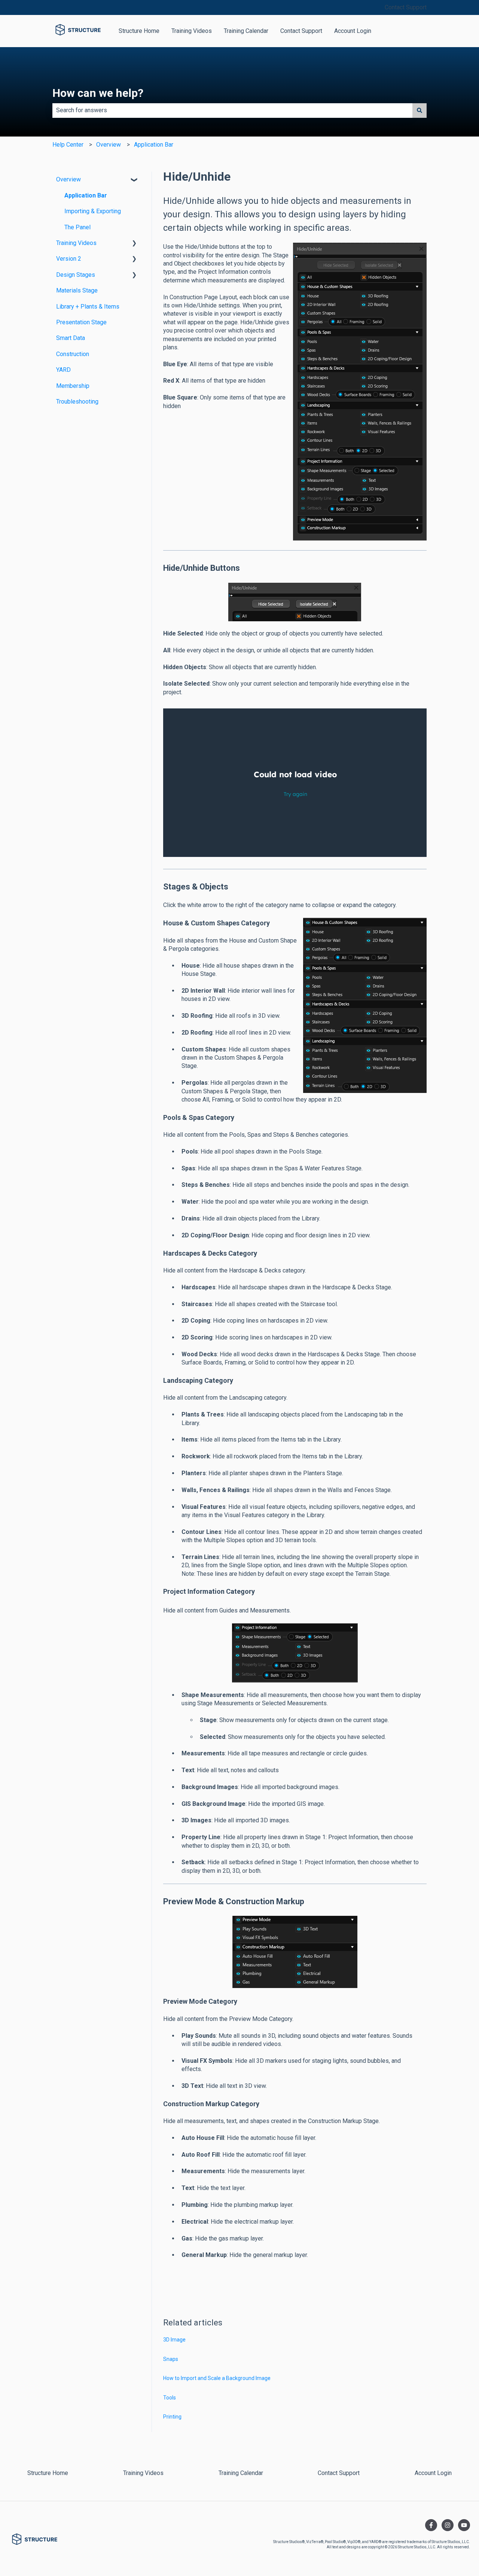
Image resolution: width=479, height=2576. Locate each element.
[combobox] (232, 110)
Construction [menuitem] (73, 354)
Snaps (171, 2359)
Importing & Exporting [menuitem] (93, 211)
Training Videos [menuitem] (76, 243)
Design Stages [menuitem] (76, 275)
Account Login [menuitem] (433, 2473)
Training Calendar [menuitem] (241, 2473)
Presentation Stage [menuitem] (81, 322)
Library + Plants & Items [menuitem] (88, 307)
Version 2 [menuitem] (69, 259)
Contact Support (406, 7)
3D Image (174, 2340)
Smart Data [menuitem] (71, 338)
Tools (170, 2398)
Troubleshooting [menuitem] (77, 402)
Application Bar (154, 145)
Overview (109, 145)
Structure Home (139, 31)
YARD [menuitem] (63, 370)
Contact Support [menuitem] (339, 2473)
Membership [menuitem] (73, 386)
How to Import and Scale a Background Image (217, 2378)
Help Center (68, 145)
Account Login (353, 31)
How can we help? (98, 93)
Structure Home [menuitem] (48, 2473)
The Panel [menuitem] (77, 227)
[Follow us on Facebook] (431, 2525)
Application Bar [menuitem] (86, 195)
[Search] (419, 110)
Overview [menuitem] (68, 179)
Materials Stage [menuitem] (77, 290)
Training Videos (192, 31)
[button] (134, 180)
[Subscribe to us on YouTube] (464, 2525)
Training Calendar (246, 31)
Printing (172, 2417)
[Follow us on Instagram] (448, 2525)
